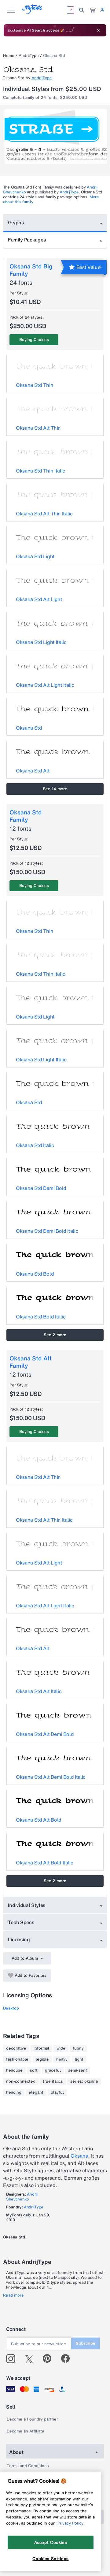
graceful (53, 2070)
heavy (62, 2059)
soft (34, 2070)
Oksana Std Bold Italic (41, 1317)
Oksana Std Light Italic (41, 642)
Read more (13, 2295)
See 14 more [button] (55, 789)
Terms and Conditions (28, 2466)
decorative (16, 2048)
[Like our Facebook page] (68, 2359)
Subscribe (86, 2343)
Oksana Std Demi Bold (41, 1188)
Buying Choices (34, 340)
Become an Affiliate (26, 2431)
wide (61, 2048)
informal (41, 2048)
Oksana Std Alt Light (39, 599)
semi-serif (78, 2070)
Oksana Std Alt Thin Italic (44, 514)
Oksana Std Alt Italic (39, 1691)
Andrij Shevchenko (22, 2197)
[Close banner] (98, 30)
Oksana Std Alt (33, 771)
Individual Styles (27, 1905)
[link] (92, 10)
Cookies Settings (51, 2559)
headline (14, 2070)
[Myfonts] (32, 12)
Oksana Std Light (35, 556)
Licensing (19, 1939)
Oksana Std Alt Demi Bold (45, 1734)
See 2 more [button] (55, 1335)
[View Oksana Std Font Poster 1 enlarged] (56, 136)
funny (78, 2048)
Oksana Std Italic (35, 1145)
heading (14, 2092)
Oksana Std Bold (35, 1274)
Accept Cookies (51, 2542)
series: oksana (84, 2081)
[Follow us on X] (31, 2359)
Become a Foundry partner (32, 2419)
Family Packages (27, 240)
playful (57, 2092)
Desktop (11, 2008)
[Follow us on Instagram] (13, 2359)
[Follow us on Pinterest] (50, 2359)
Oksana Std (29, 728)
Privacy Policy (70, 2523)
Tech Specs (21, 1922)
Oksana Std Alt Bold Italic (45, 1863)
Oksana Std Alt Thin (38, 428)
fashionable (17, 2059)
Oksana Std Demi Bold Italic (47, 1231)
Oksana (79, 2156)
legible (42, 2059)
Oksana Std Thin (35, 385)
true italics (53, 2081)
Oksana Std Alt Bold (39, 1820)
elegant (36, 2092)
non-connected (21, 2081)
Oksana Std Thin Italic (40, 471)
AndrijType (29, 56)
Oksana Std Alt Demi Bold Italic (51, 1777)
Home (9, 56)
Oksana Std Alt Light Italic (45, 685)
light (79, 2059)
